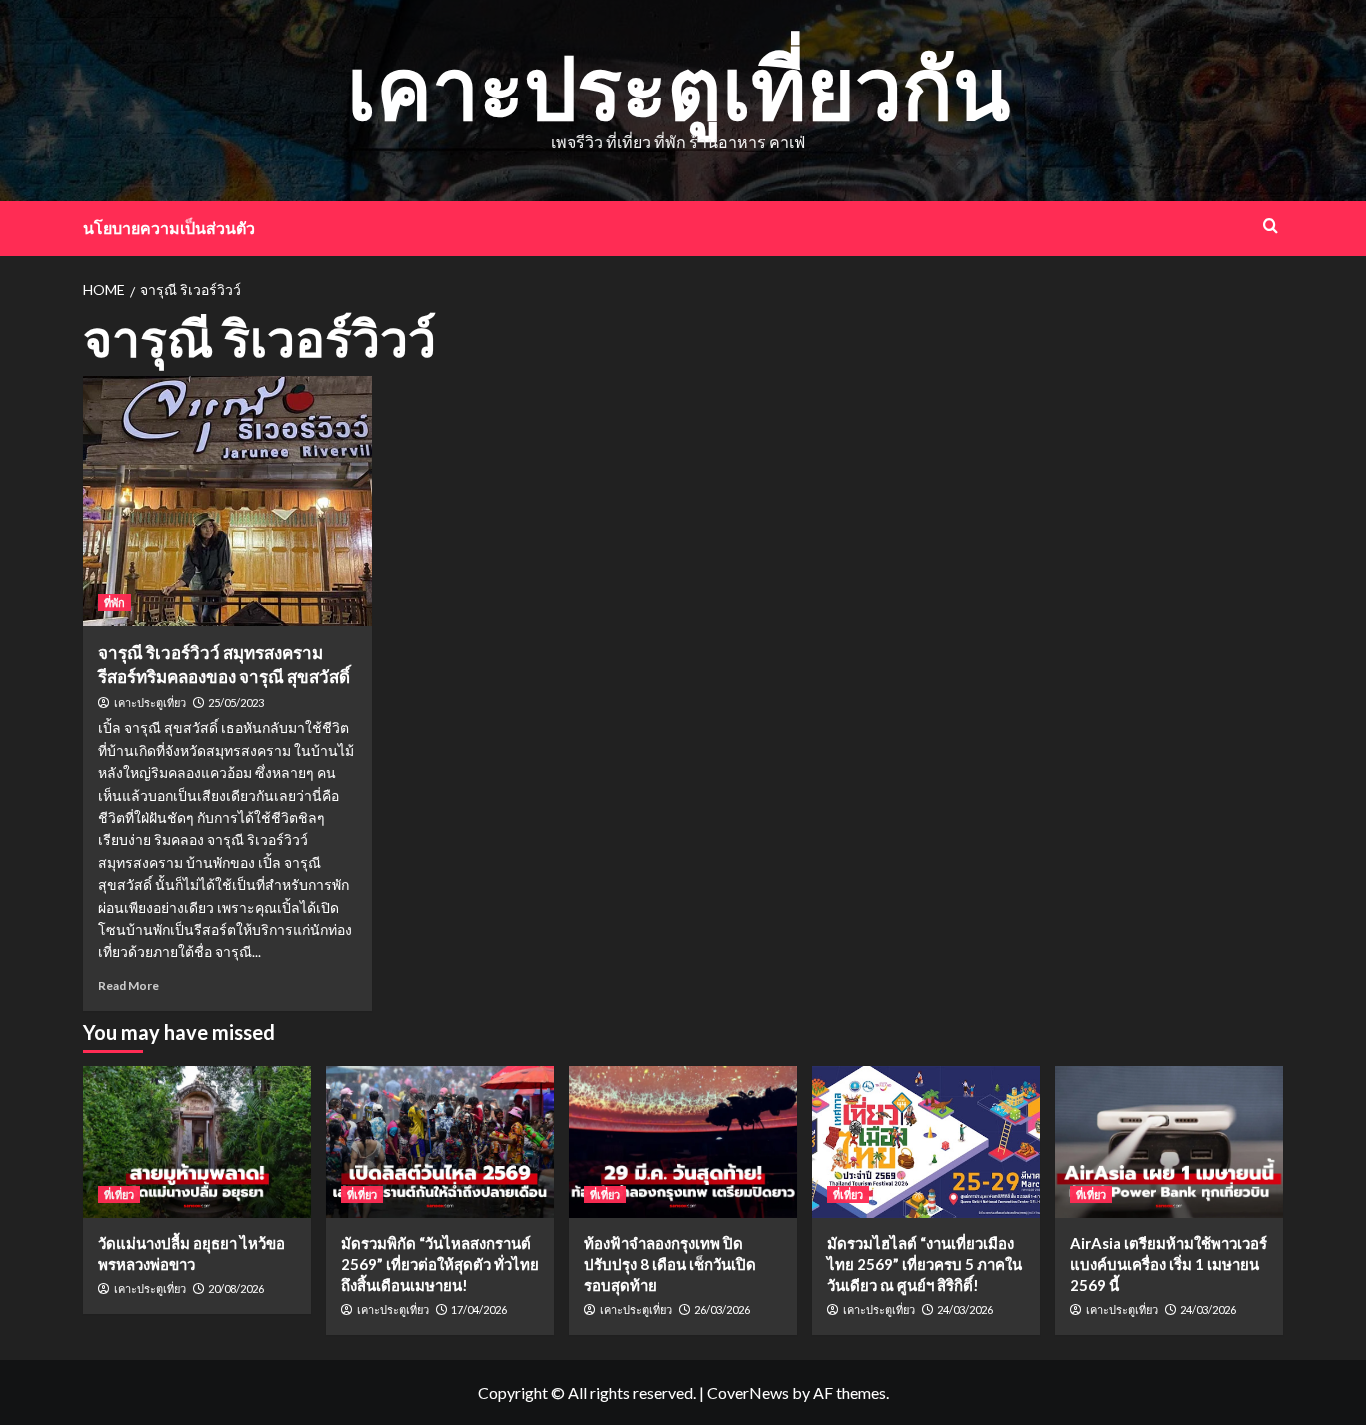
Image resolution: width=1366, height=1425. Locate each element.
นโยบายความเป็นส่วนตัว (169, 227)
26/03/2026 (722, 1309)
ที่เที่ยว (119, 1194)
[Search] (1270, 225)
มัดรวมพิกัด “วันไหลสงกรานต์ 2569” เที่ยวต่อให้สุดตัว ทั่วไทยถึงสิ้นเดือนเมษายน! (440, 1264)
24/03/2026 (965, 1309)
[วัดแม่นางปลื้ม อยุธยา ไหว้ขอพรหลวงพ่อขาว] (197, 1142)
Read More (128, 985)
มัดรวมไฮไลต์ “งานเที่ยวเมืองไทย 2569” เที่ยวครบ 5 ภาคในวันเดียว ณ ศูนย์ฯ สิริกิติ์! (924, 1264)
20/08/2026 (236, 1288)
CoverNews (748, 1392)
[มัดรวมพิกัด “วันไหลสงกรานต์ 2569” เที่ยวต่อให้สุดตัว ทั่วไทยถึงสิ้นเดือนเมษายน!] (440, 1142)
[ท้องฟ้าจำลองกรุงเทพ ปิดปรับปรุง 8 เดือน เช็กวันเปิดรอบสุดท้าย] (683, 1142)
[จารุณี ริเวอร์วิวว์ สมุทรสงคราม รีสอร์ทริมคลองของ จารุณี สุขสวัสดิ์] (227, 501)
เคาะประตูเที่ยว (150, 703)
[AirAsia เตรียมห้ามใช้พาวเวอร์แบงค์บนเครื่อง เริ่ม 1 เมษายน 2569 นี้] (1169, 1142)
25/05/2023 (236, 702)
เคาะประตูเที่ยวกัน (678, 86)
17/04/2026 (479, 1309)
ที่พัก (114, 602)
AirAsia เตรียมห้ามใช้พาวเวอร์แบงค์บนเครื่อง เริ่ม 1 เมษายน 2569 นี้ (1168, 1264)
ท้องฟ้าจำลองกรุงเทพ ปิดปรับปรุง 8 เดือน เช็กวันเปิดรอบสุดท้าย (670, 1264)
